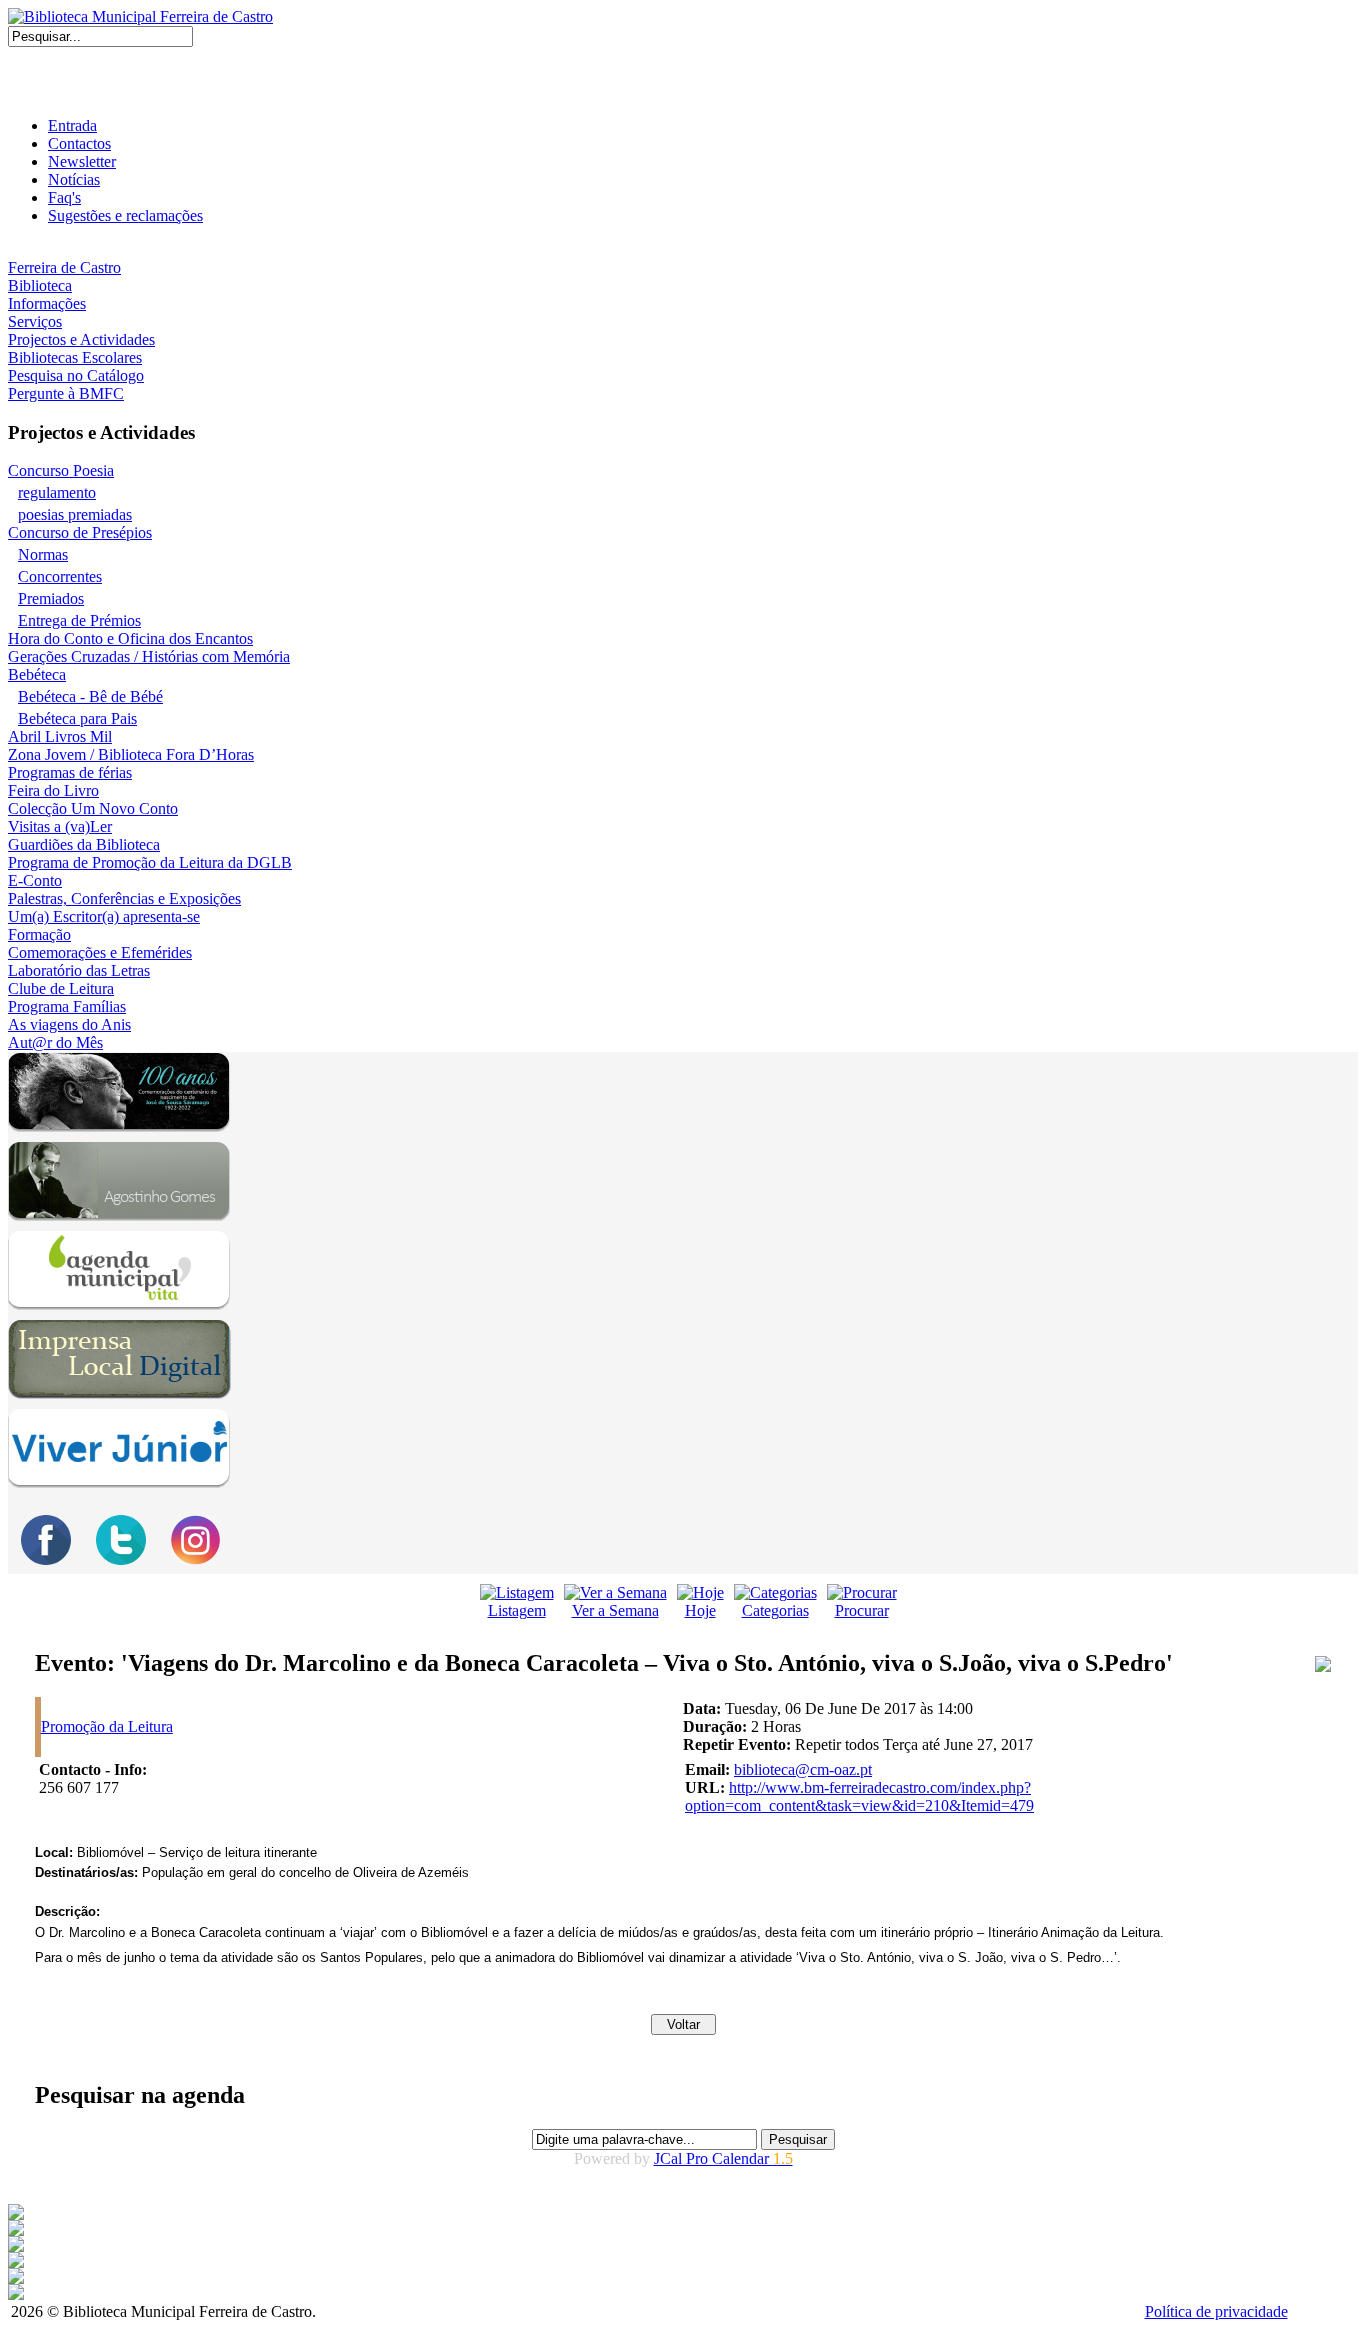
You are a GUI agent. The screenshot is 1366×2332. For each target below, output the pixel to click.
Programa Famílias (67, 1006)
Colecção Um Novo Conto (93, 808)
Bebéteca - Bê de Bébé (90, 696)
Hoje (700, 1610)
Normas (43, 554)
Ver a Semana (615, 1610)
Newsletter (82, 161)
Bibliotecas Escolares (75, 357)
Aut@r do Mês (55, 1042)
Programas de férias (70, 772)
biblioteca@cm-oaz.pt (803, 1769)
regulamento (57, 492)
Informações (47, 303)
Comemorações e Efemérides (100, 952)
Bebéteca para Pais (77, 718)
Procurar (862, 1610)
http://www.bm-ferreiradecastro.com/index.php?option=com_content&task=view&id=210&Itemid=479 (859, 1796)
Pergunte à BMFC (66, 393)
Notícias (74, 179)
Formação (39, 934)
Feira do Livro (53, 790)
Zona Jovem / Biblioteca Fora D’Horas (131, 754)
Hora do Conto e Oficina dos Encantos (130, 638)
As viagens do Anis (69, 1024)
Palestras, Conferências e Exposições (124, 898)
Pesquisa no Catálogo (76, 375)
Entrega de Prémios (79, 620)
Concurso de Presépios (80, 532)
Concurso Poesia (61, 470)
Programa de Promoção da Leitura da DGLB (150, 862)
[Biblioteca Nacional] (16, 2230)
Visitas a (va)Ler (60, 826)
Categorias (775, 1610)
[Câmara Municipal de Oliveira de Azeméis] (16, 2214)
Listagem (517, 1610)
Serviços (35, 321)
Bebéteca (37, 674)
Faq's (64, 197)
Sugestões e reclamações (125, 215)
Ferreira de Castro (64, 267)
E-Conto (35, 880)
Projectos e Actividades (81, 339)
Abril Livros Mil (60, 736)
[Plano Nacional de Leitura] (16, 2246)
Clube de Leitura (61, 988)
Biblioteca (40, 285)
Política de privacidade (1216, 2311)
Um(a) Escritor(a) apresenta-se (104, 916)
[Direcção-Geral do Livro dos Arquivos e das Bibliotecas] (16, 2294)
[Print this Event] (1323, 1666)
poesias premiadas (75, 514)
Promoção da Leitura (107, 1726)
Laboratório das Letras (79, 970)
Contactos (79, 143)
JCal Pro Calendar (723, 2158)
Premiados (51, 598)
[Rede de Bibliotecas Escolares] (16, 2262)
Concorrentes (60, 576)
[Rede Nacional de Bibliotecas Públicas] (16, 2278)
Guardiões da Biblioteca (84, 844)
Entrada (72, 125)
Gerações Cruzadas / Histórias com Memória (149, 656)
